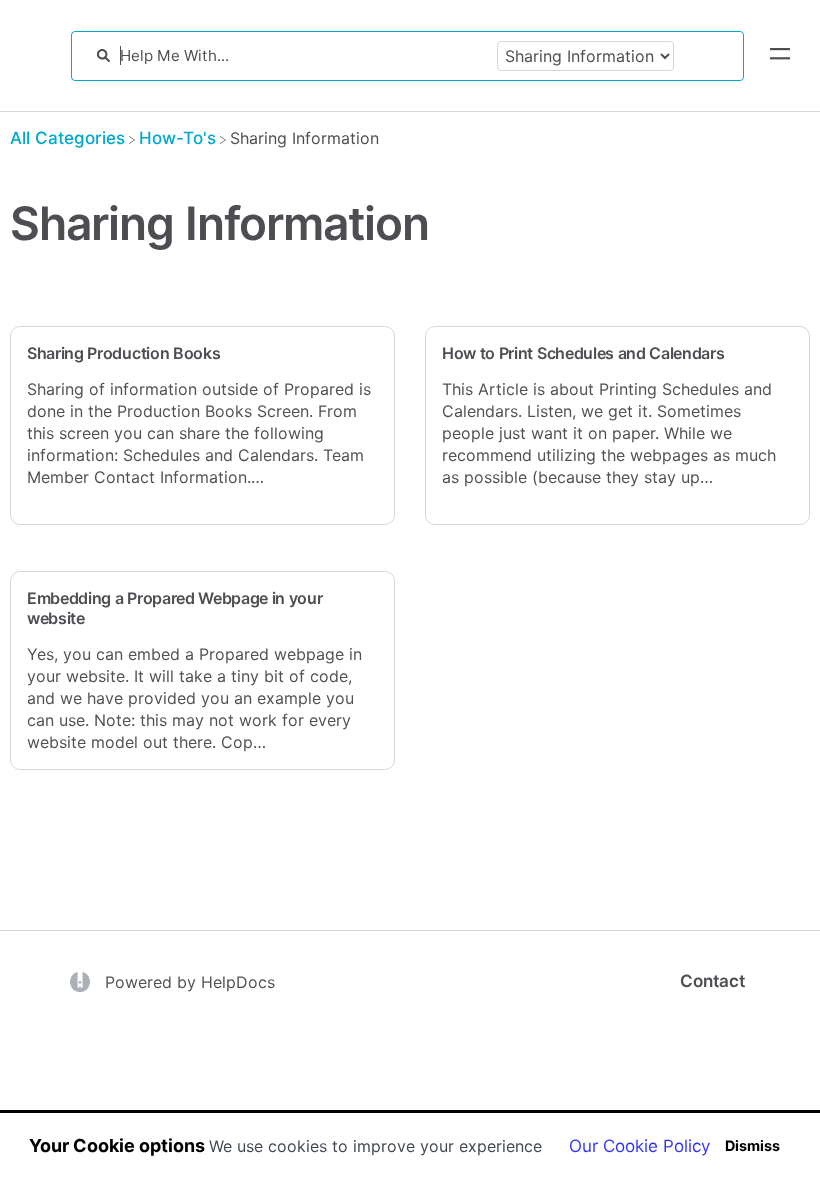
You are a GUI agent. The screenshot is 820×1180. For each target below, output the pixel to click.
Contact (712, 981)
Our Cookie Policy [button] (639, 1146)
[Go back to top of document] (50, 1075)
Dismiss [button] (752, 1145)
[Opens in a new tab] (82, 980)
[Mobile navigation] (780, 56)
